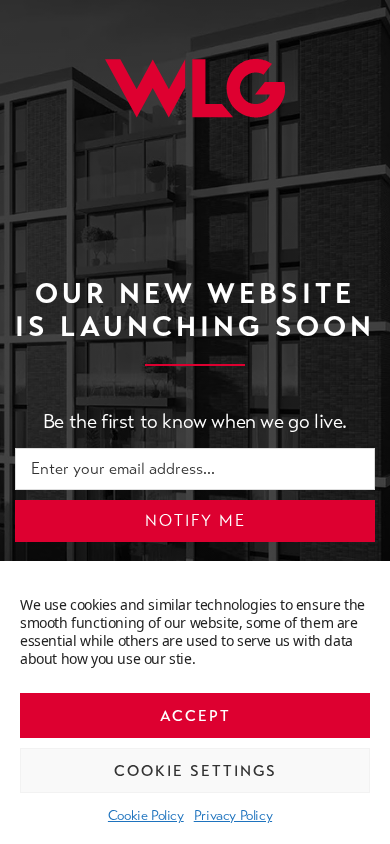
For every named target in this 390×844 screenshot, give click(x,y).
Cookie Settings (195, 771)
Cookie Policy (146, 815)
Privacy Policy (233, 815)
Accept (195, 716)
